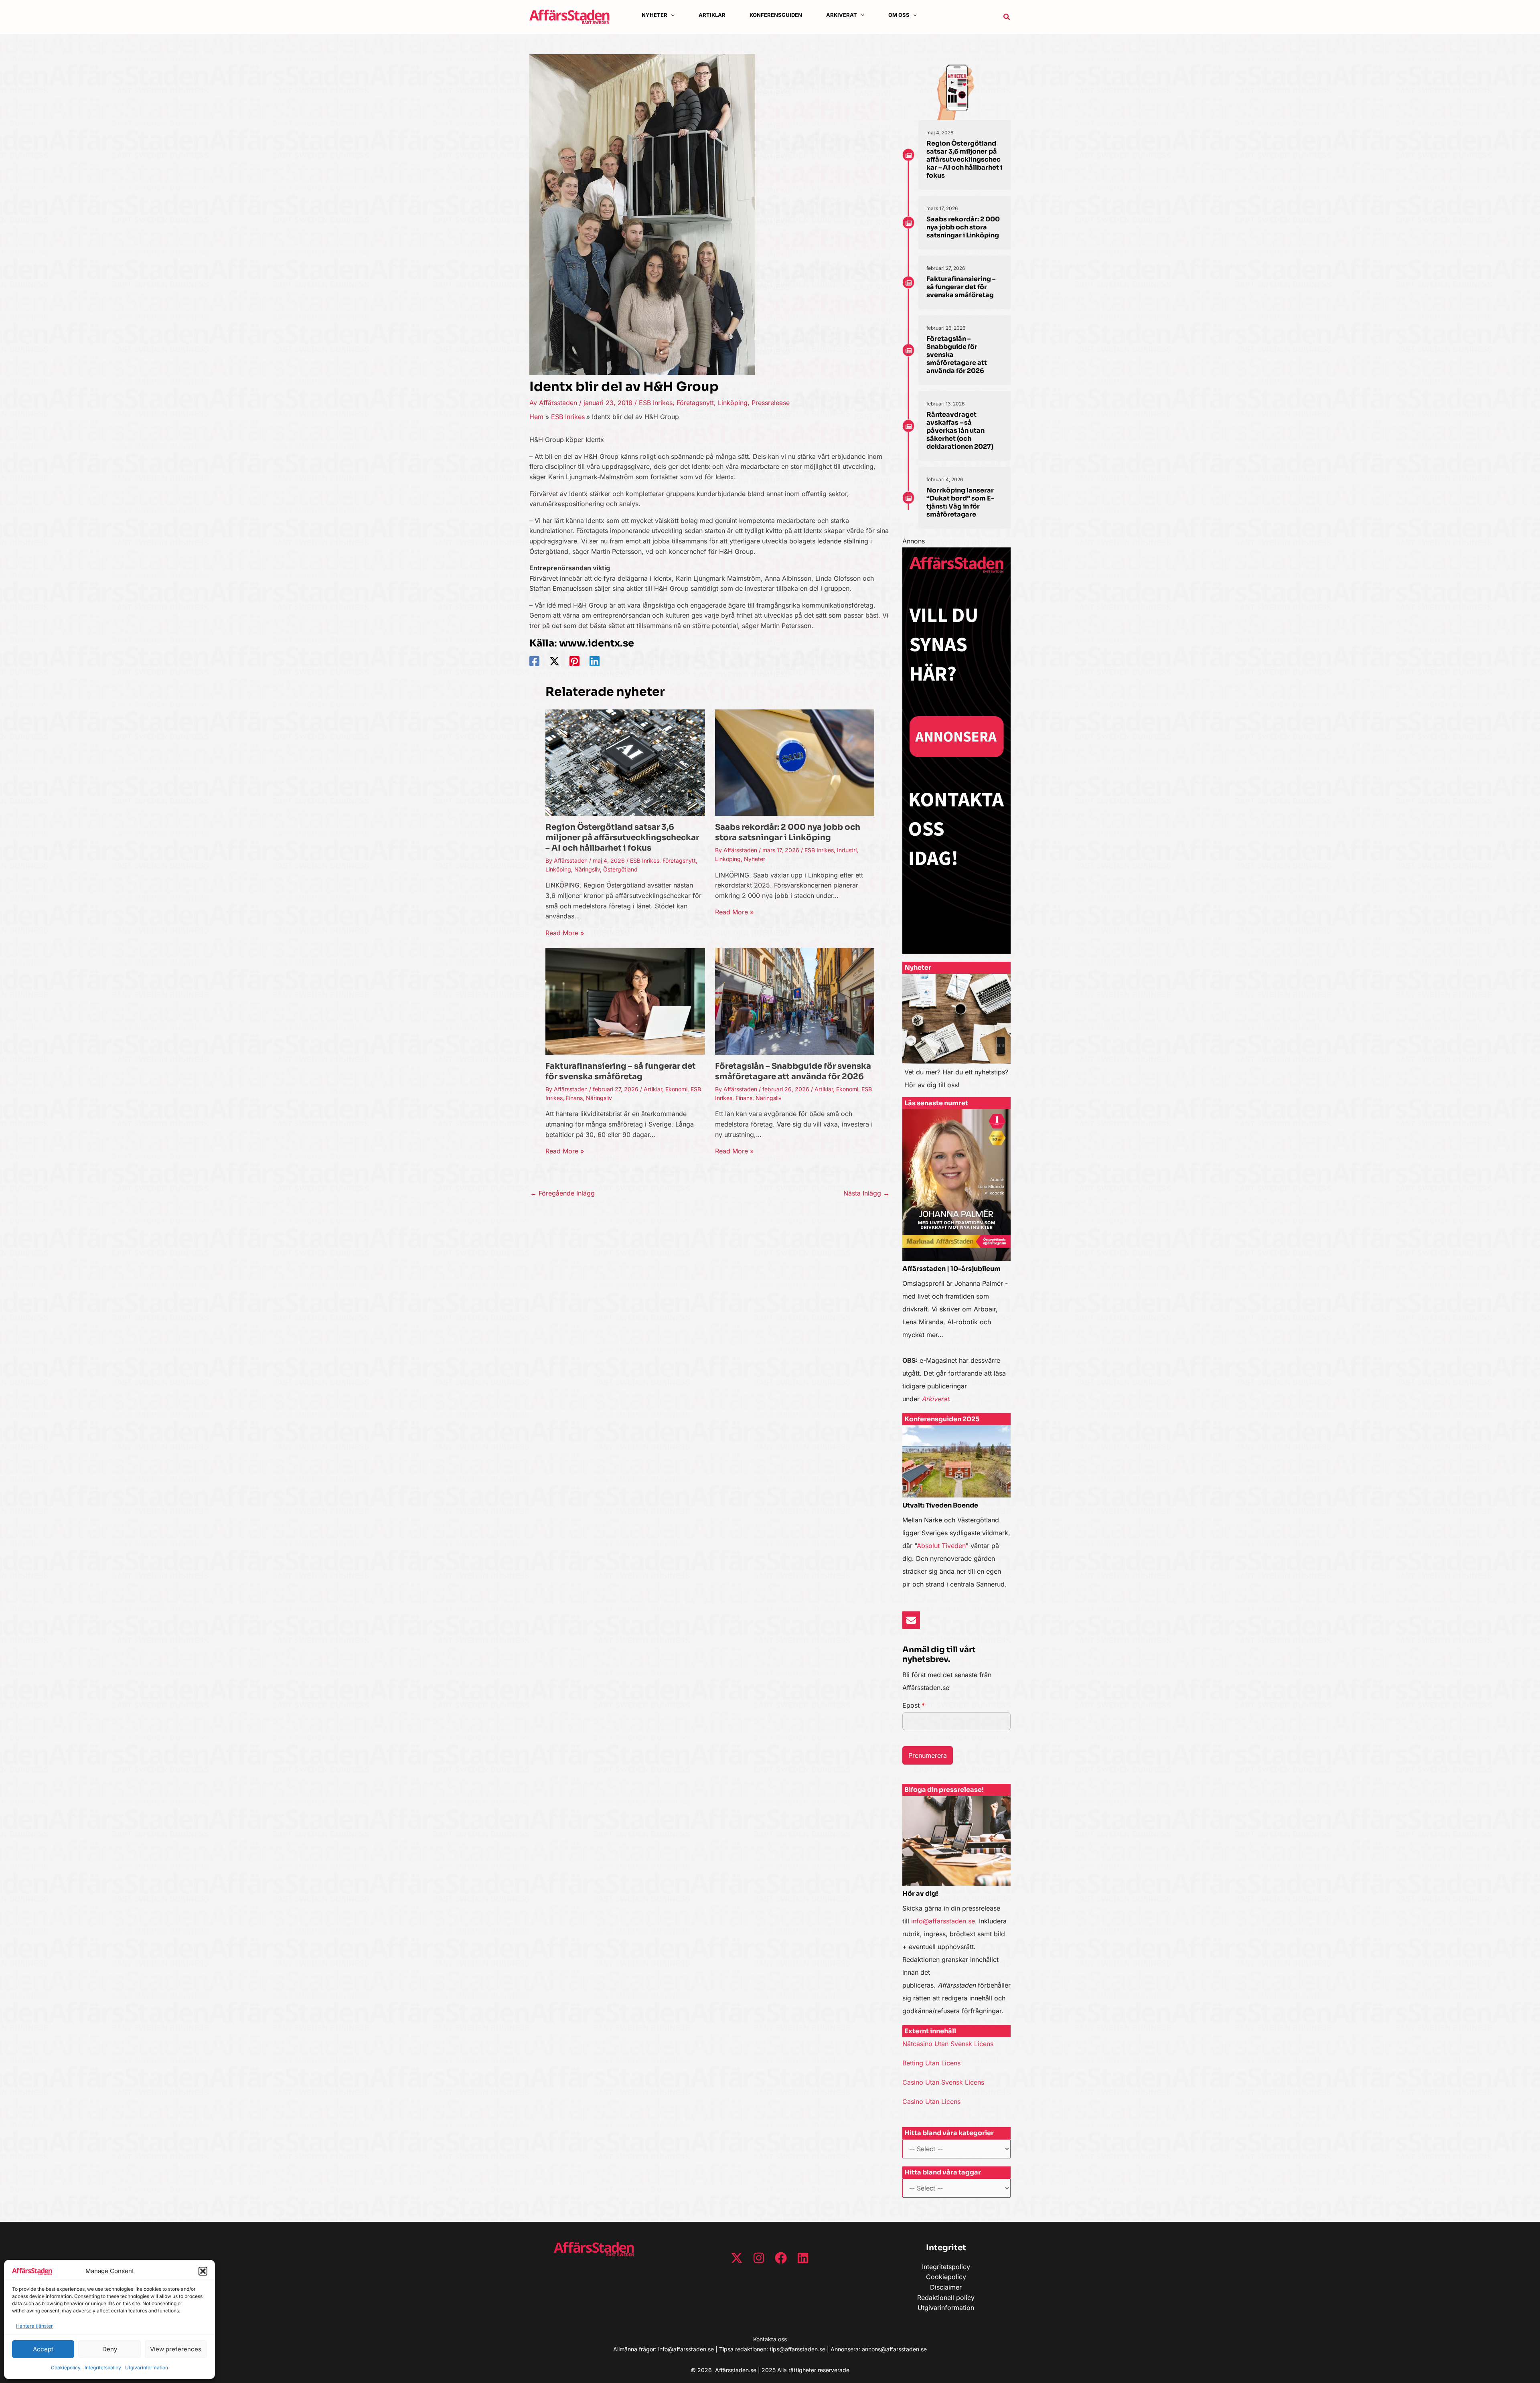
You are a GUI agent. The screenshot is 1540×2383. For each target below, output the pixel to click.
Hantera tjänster (34, 2326)
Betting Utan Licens (931, 2063)
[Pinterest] (574, 661)
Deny (110, 2349)
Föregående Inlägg (562, 1193)
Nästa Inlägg (866, 1193)
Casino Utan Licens (931, 2101)
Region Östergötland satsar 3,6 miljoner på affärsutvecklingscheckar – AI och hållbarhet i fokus (622, 838)
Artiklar (653, 1089)
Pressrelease (771, 403)
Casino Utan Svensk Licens (943, 2082)
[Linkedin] (595, 661)
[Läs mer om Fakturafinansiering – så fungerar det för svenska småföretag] (625, 1001)
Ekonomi (676, 1089)
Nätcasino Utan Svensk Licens (948, 2044)
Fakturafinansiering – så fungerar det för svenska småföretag (621, 1071)
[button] (203, 2271)
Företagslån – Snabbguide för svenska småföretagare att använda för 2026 (793, 1071)
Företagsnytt (695, 403)
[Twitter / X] (554, 661)
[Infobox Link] (956, 1035)
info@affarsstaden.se (943, 1921)
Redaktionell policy (946, 2298)
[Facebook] (534, 661)
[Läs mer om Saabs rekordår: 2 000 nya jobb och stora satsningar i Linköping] (795, 762)
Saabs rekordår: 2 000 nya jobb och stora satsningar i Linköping (788, 832)
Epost (914, 1705)
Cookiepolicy (66, 2368)
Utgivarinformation (147, 2368)
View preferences (176, 2349)
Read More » (565, 933)
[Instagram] (759, 2258)
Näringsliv (587, 869)
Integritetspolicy (103, 2368)
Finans (574, 1098)
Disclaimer (946, 2287)
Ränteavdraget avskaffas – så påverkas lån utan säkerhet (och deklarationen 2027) (960, 431)
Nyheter (755, 859)
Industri (847, 850)
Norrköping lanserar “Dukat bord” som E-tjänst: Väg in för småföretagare (960, 502)
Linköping (733, 403)
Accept (43, 2349)
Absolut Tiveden (941, 1546)
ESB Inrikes (656, 403)
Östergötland (620, 869)
